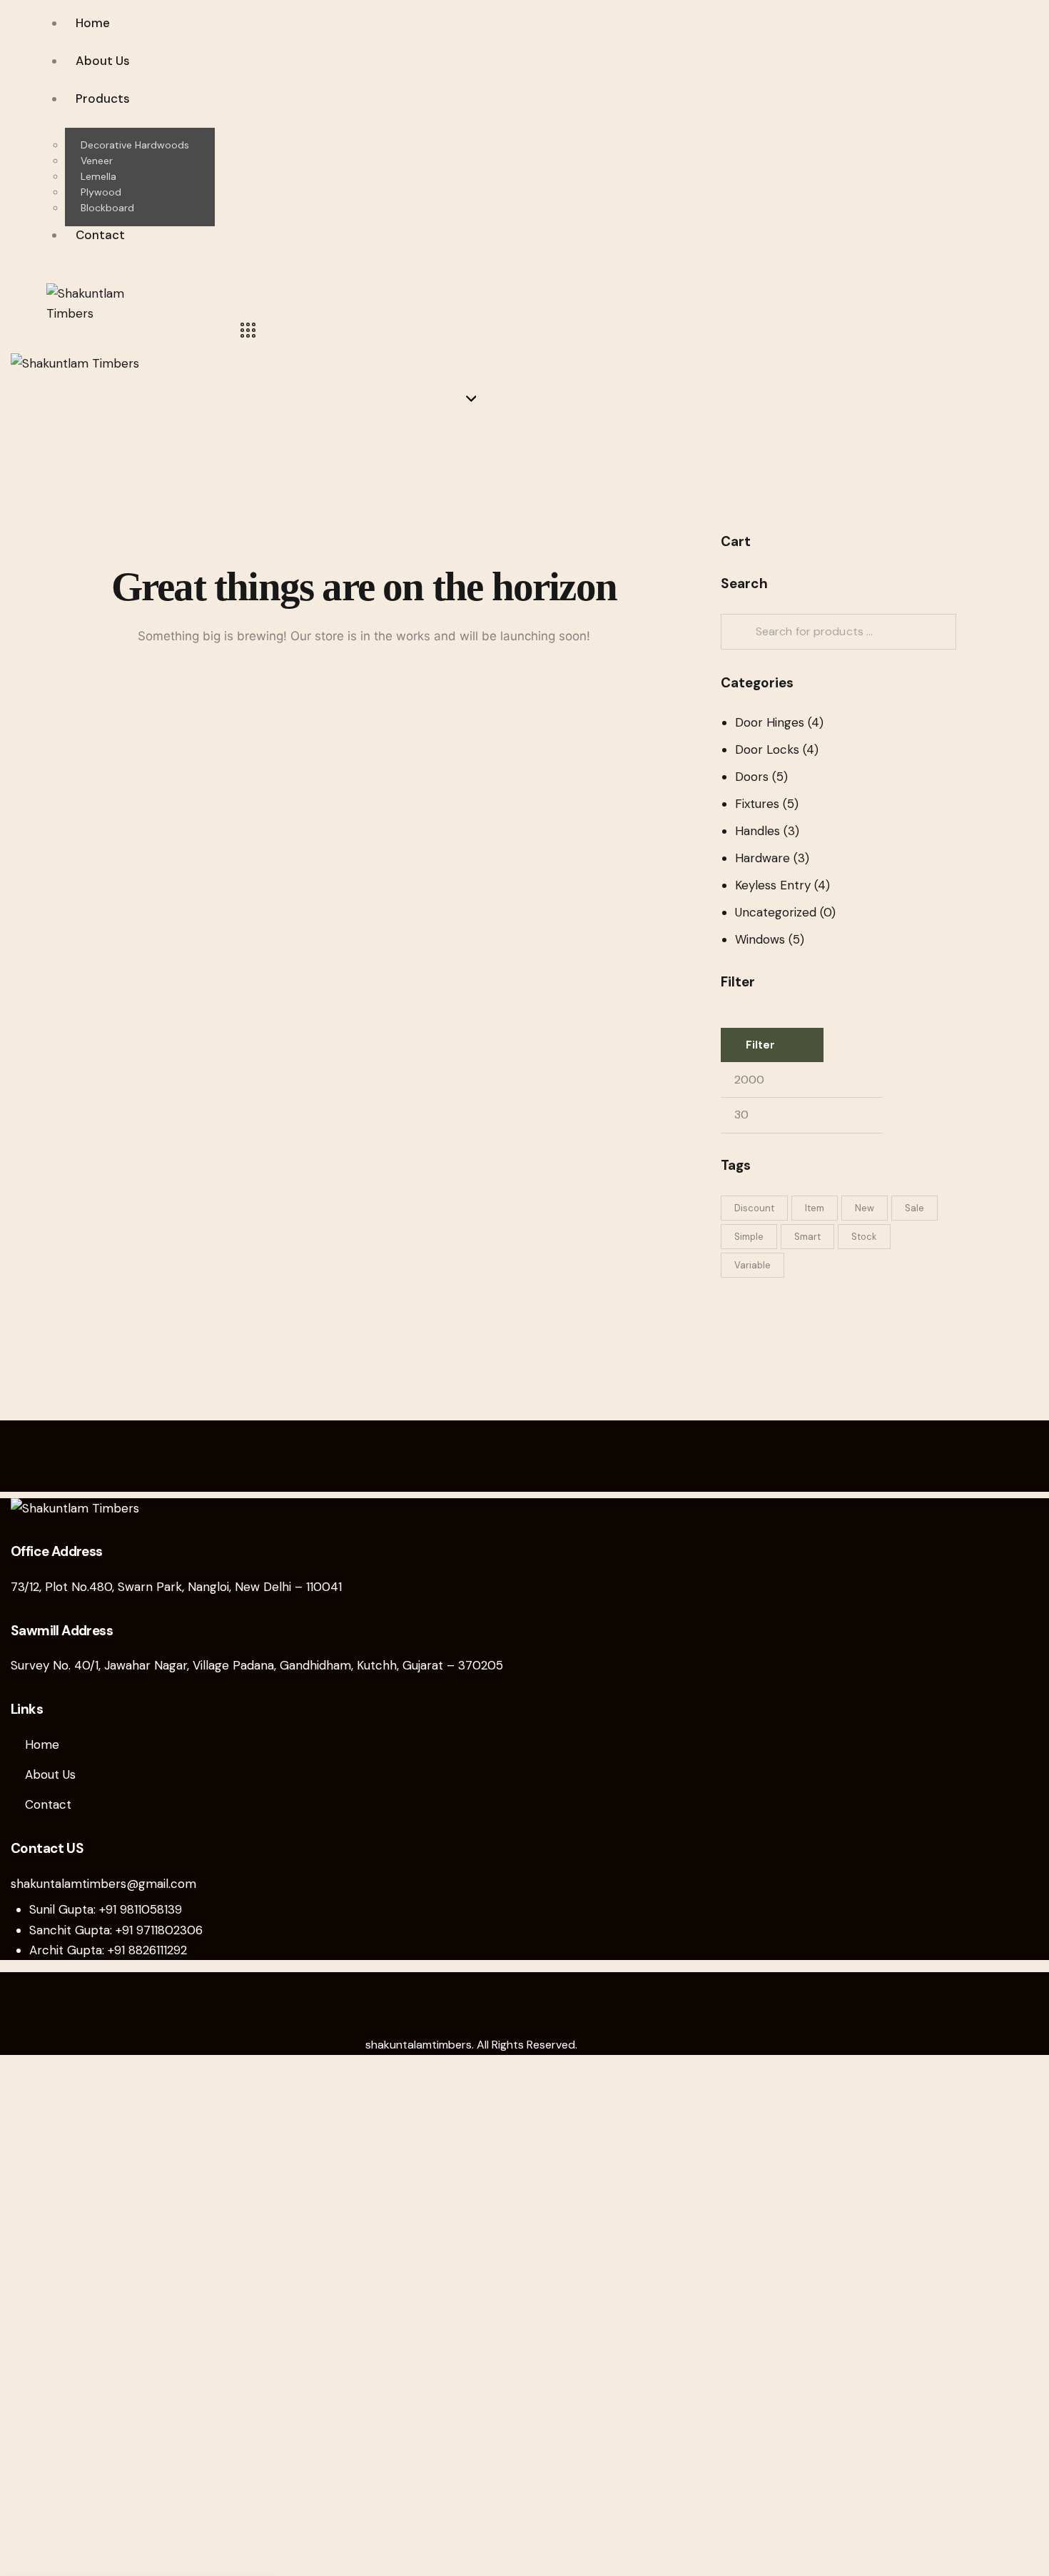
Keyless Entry (773, 885)
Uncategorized (776, 912)
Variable (752, 1265)
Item (815, 1208)
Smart (807, 1237)
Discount (754, 1208)
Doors (752, 777)
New (865, 1208)
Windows (760, 939)
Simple (749, 1237)
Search (737, 632)
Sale (914, 1208)
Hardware (762, 858)
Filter (760, 1045)
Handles (757, 831)
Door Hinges (770, 722)
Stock (864, 1237)
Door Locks (767, 749)
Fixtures (757, 804)
